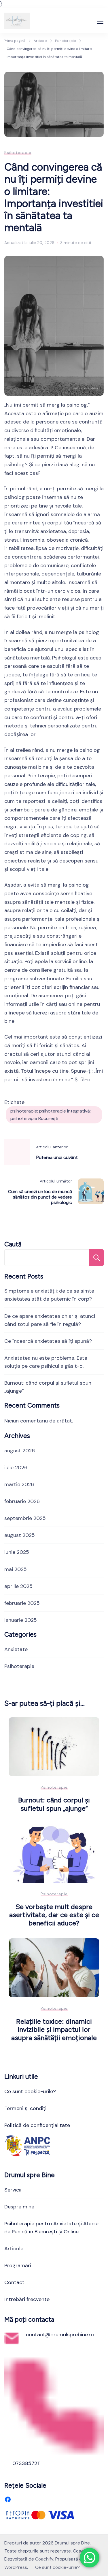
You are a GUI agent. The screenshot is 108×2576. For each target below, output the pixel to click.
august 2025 (20, 1535)
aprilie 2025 (18, 1586)
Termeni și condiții (26, 2108)
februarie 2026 (22, 1501)
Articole (14, 2249)
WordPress (16, 2567)
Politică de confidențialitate (37, 2125)
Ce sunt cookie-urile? (30, 2091)
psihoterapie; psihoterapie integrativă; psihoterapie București (51, 1115)
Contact (14, 2282)
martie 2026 (19, 1484)
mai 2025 (16, 1569)
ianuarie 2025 (21, 1620)
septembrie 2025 (25, 1518)
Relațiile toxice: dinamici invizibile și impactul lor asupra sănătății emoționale (54, 2029)
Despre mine (19, 2207)
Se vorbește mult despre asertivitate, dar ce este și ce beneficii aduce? (54, 1915)
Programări (18, 2265)
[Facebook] (8, 2499)
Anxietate (16, 1649)
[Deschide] (100, 22)
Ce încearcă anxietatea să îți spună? (48, 1341)
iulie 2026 (16, 1467)
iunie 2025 (17, 1552)
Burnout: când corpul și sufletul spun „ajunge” (54, 1804)
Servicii (13, 2190)
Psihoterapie (18, 153)
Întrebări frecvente (27, 2299)
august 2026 (20, 1451)
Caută (13, 1244)
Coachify (44, 2559)
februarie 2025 (22, 1603)
